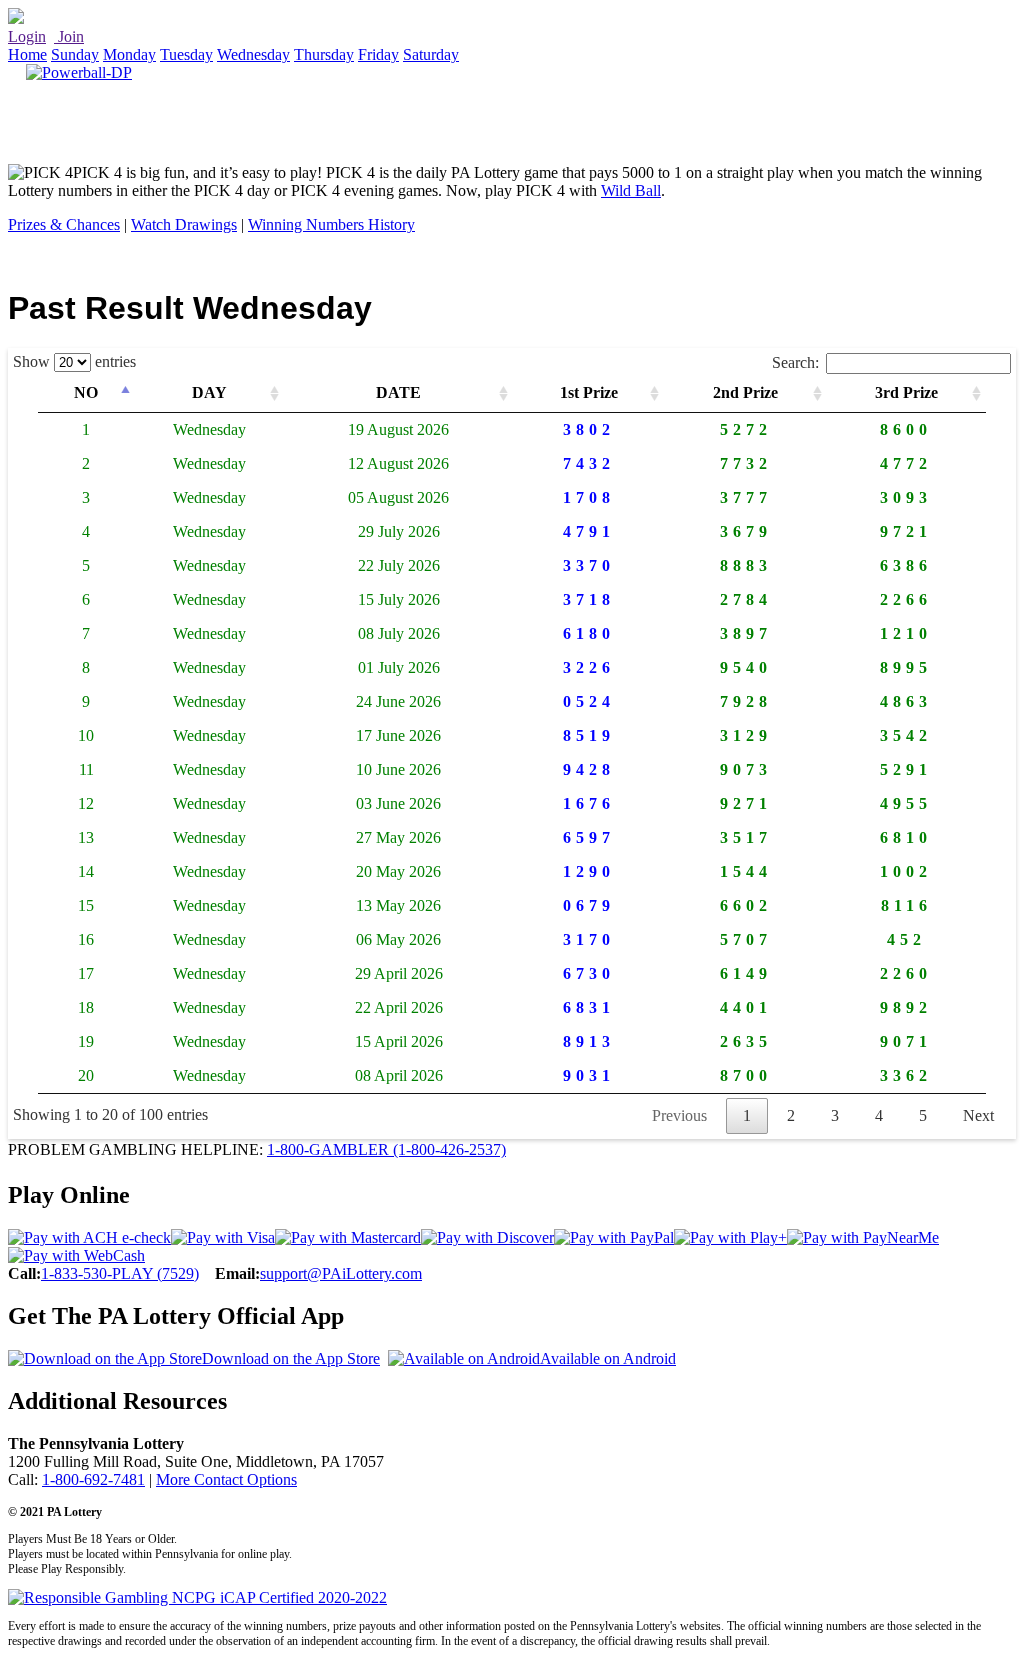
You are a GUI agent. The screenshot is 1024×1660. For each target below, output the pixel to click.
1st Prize (589, 392)
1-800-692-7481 (93, 1479)
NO (86, 392)
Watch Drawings (184, 224)
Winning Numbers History (331, 224)
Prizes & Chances (64, 224)
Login (27, 36)
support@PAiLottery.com (341, 1273)
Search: (795, 362)
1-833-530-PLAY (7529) (120, 1273)
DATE (398, 392)
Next (978, 1115)
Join (69, 36)
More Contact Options (226, 1479)
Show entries (74, 361)
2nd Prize (745, 392)
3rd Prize (906, 392)
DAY (209, 392)
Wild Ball (631, 190)
